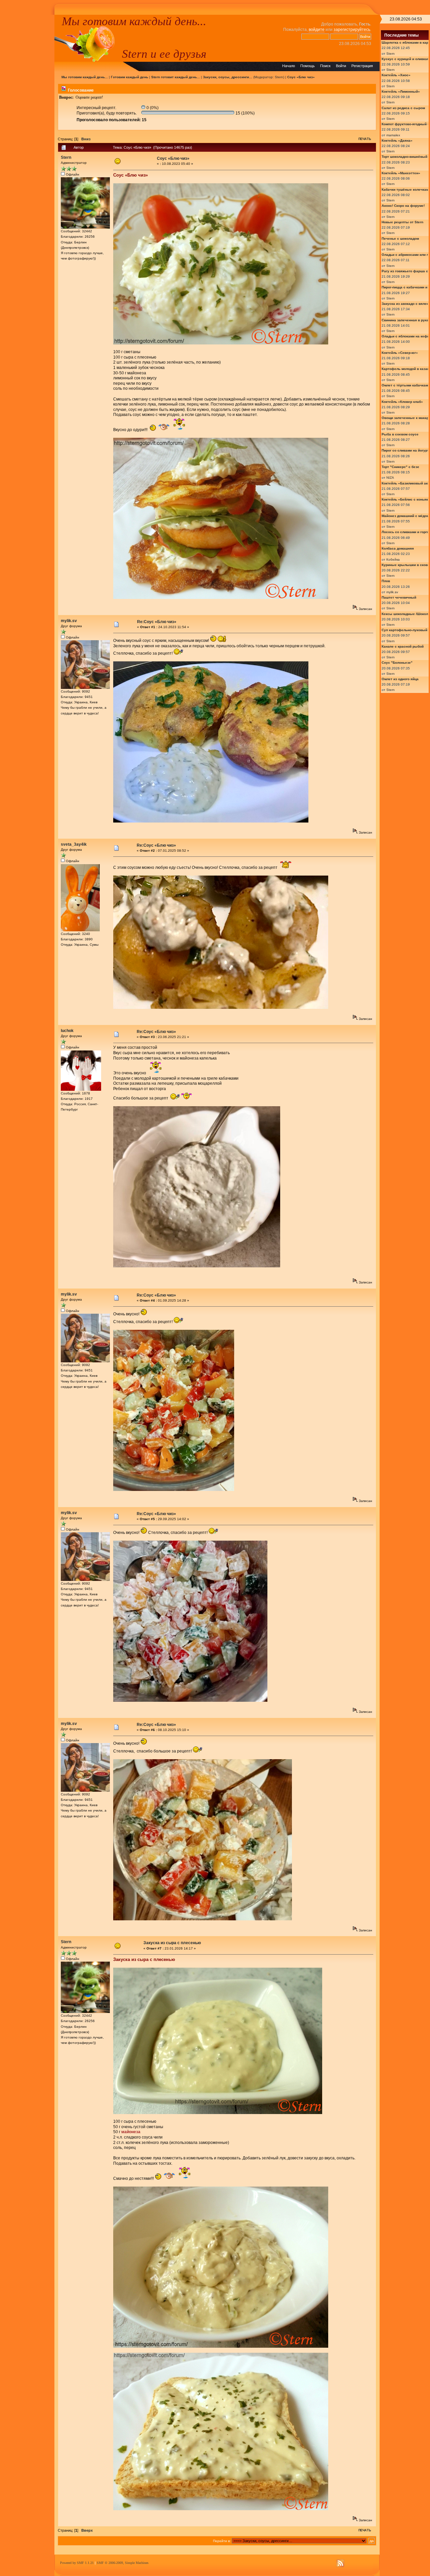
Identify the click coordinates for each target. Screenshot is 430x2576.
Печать (365, 139)
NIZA (390, 478)
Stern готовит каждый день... (176, 77)
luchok (67, 1031)
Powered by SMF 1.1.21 (77, 2563)
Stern (279, 77)
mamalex (393, 135)
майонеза (131, 2132)
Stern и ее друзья (164, 54)
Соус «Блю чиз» (301, 77)
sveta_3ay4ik (74, 844)
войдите (317, 30)
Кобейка (393, 559)
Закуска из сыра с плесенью (172, 1943)
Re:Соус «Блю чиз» (157, 622)
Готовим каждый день (130, 77)
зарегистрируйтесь (352, 30)
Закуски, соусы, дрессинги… (228, 77)
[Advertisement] (27, 115)
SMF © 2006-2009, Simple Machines (123, 2563)
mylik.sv (69, 621)
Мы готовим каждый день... (134, 21)
